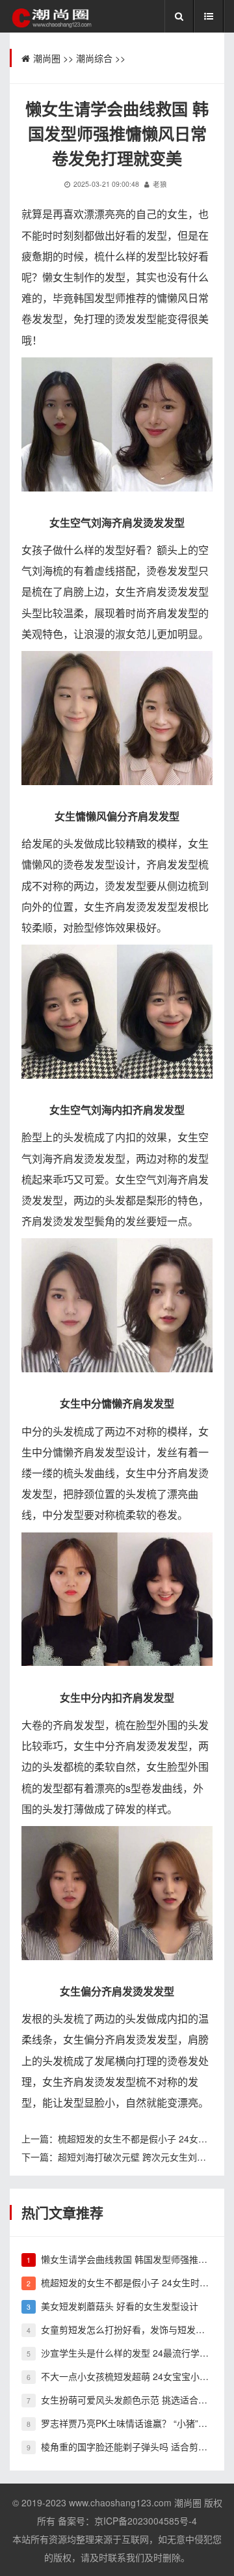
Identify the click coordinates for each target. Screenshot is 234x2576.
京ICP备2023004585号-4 (146, 2521)
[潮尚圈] (51, 17)
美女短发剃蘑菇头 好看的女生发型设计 (120, 2306)
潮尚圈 (47, 58)
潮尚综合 (94, 58)
